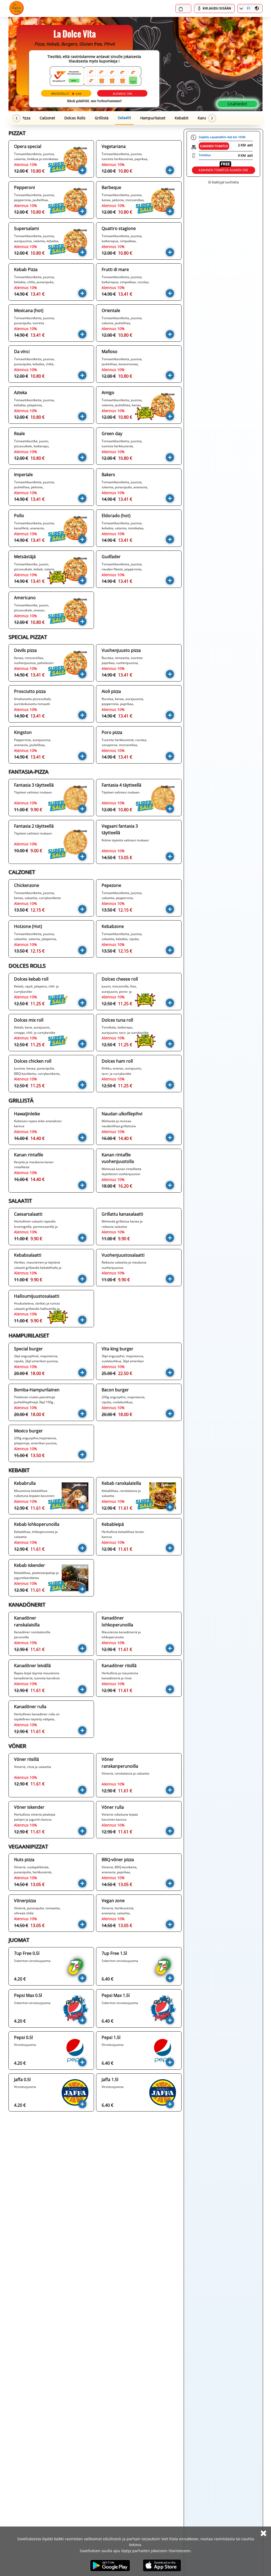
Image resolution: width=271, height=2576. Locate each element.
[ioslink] (162, 2565)
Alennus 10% (122, 94)
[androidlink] (110, 2565)
